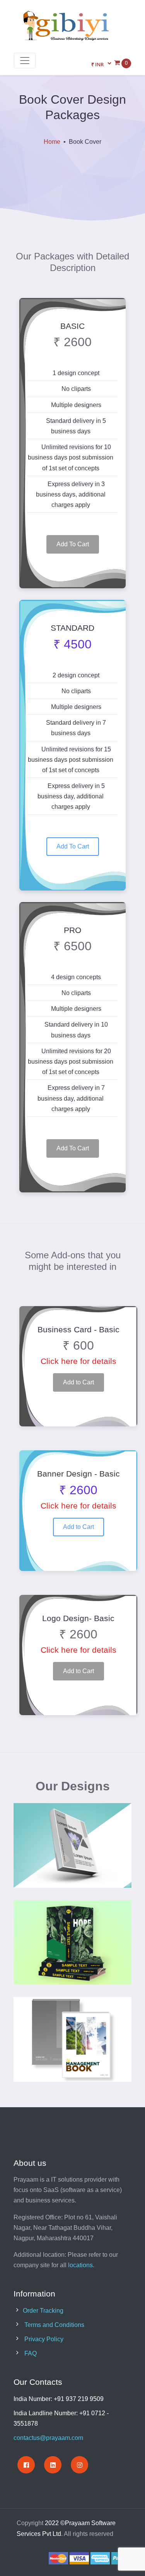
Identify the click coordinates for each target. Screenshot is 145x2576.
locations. (81, 2265)
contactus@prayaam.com (48, 2438)
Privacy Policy (44, 2339)
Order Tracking (43, 2311)
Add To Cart (73, 544)
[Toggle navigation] (25, 61)
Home (52, 142)
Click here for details (78, 1361)
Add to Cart (78, 1382)
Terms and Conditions (54, 2325)
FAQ (31, 2353)
